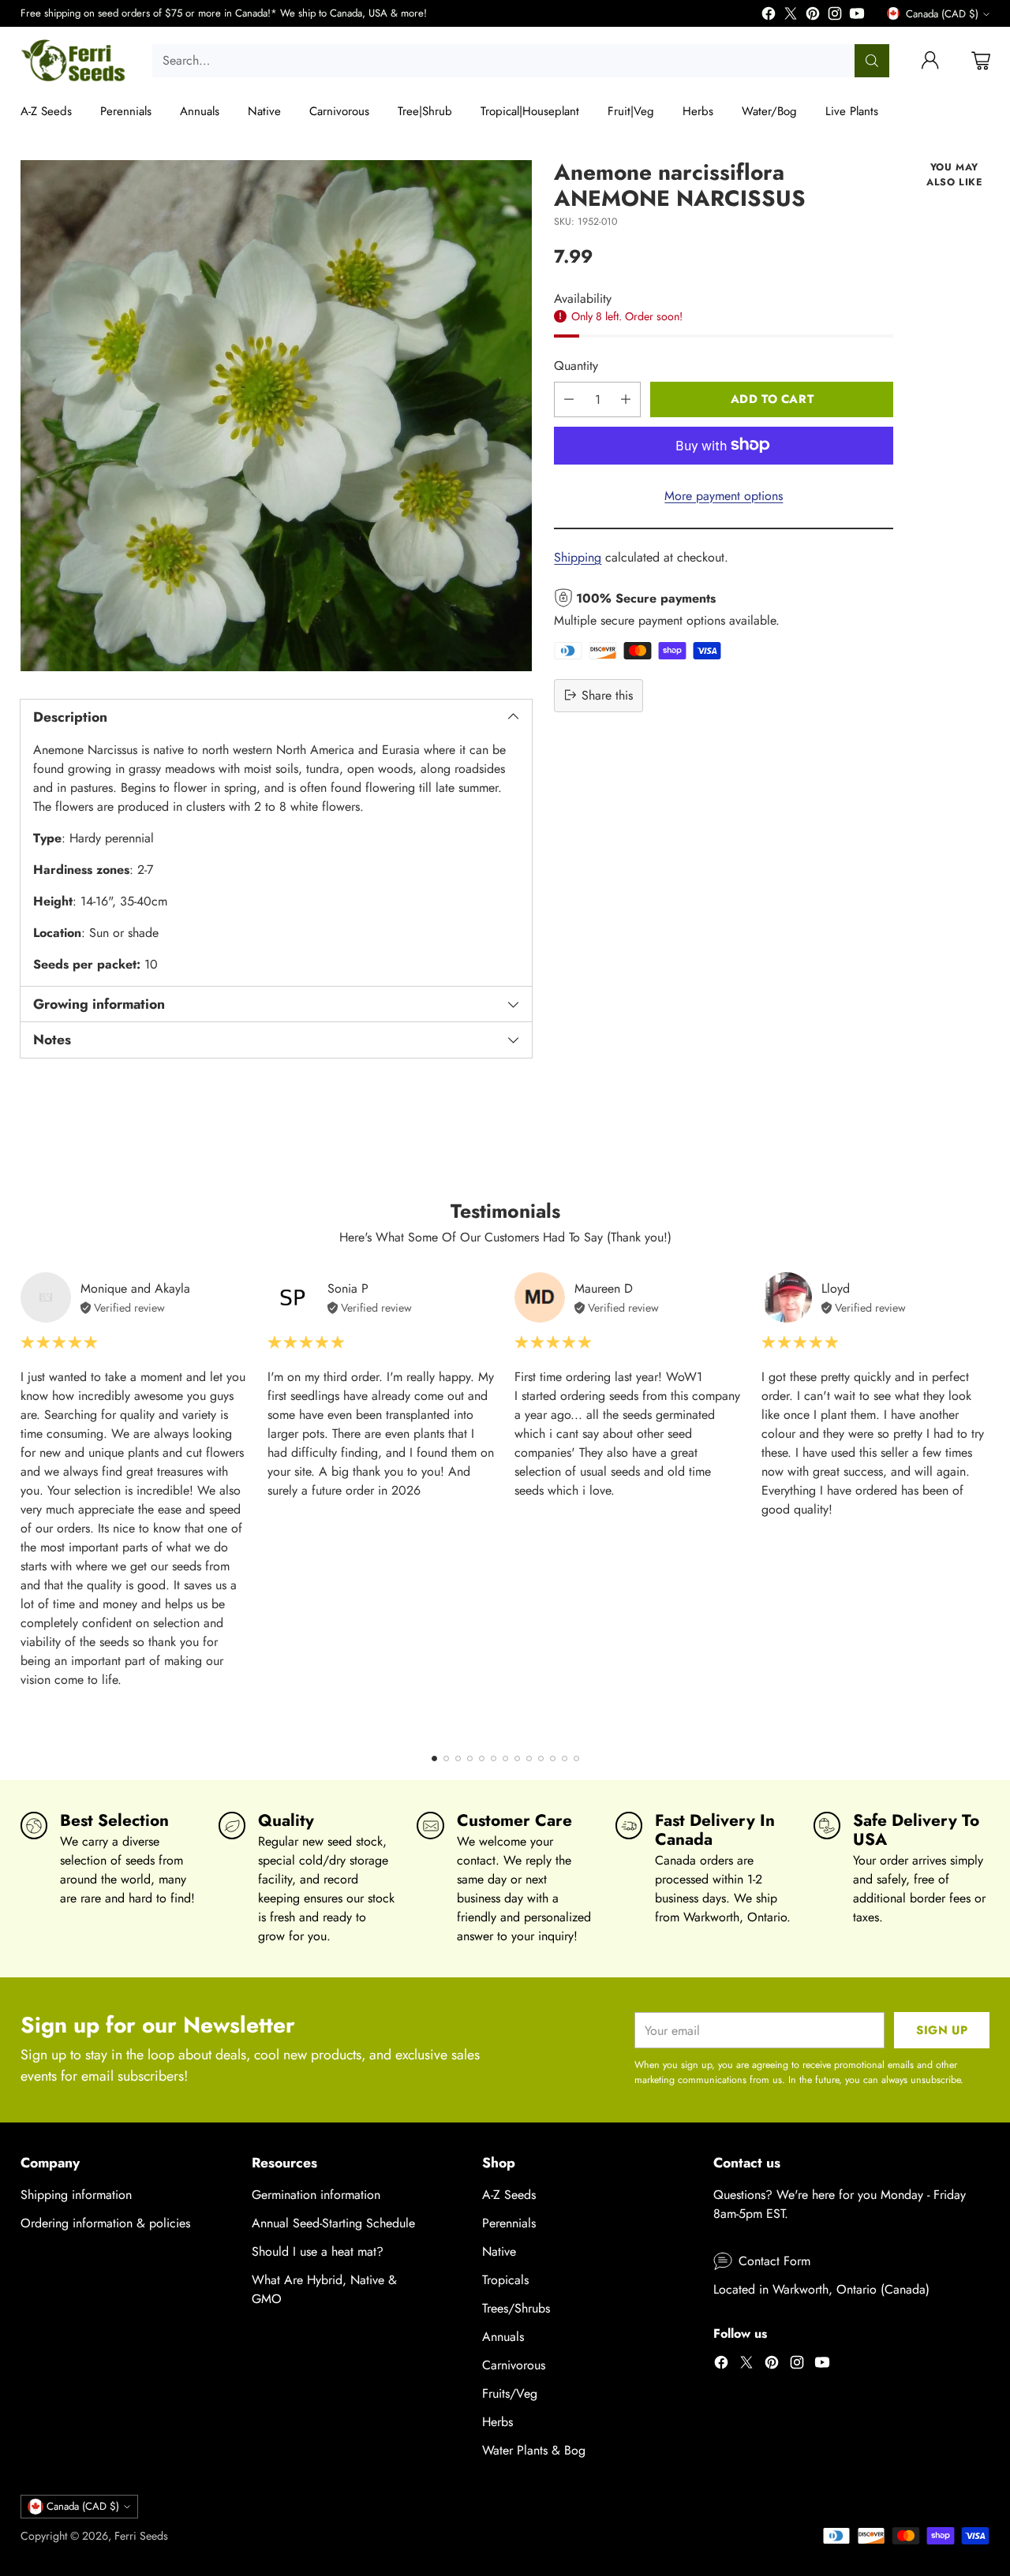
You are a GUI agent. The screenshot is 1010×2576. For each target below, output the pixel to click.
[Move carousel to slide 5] (482, 1758)
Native (499, 2251)
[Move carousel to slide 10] (541, 1758)
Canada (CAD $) (942, 14)
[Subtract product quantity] (569, 399)
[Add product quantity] (626, 399)
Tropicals (505, 2280)
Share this (607, 694)
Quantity (576, 365)
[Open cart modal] (981, 61)
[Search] (872, 61)
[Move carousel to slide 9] (529, 1758)
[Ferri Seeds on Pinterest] (813, 16)
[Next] (986, 1503)
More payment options (724, 495)
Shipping (578, 556)
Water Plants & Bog (534, 2450)
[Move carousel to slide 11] (553, 1758)
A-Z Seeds (509, 2195)
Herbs (498, 2422)
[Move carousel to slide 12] (565, 1758)
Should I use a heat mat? (318, 2251)
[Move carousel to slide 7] (505, 1758)
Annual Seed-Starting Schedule (333, 2223)
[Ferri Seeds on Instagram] (835, 16)
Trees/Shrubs (516, 2308)
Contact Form (774, 2261)
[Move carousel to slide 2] (446, 1758)
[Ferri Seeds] (74, 61)
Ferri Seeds (141, 2536)
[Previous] (24, 1503)
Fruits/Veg (510, 2393)
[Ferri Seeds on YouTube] (857, 16)
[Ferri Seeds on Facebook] (769, 16)
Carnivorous (514, 2365)
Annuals (503, 2337)
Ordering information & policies (105, 2223)
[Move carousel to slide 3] (458, 1758)
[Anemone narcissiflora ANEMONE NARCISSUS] (276, 416)
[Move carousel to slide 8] (517, 1758)
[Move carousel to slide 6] (494, 1758)
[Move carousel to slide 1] (434, 1758)
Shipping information (76, 2195)
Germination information (316, 2195)
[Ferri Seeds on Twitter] (791, 16)
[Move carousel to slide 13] (576, 1758)
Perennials (509, 2223)
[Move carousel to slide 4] (470, 1758)
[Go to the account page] (930, 61)
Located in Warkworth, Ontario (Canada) (821, 2289)
